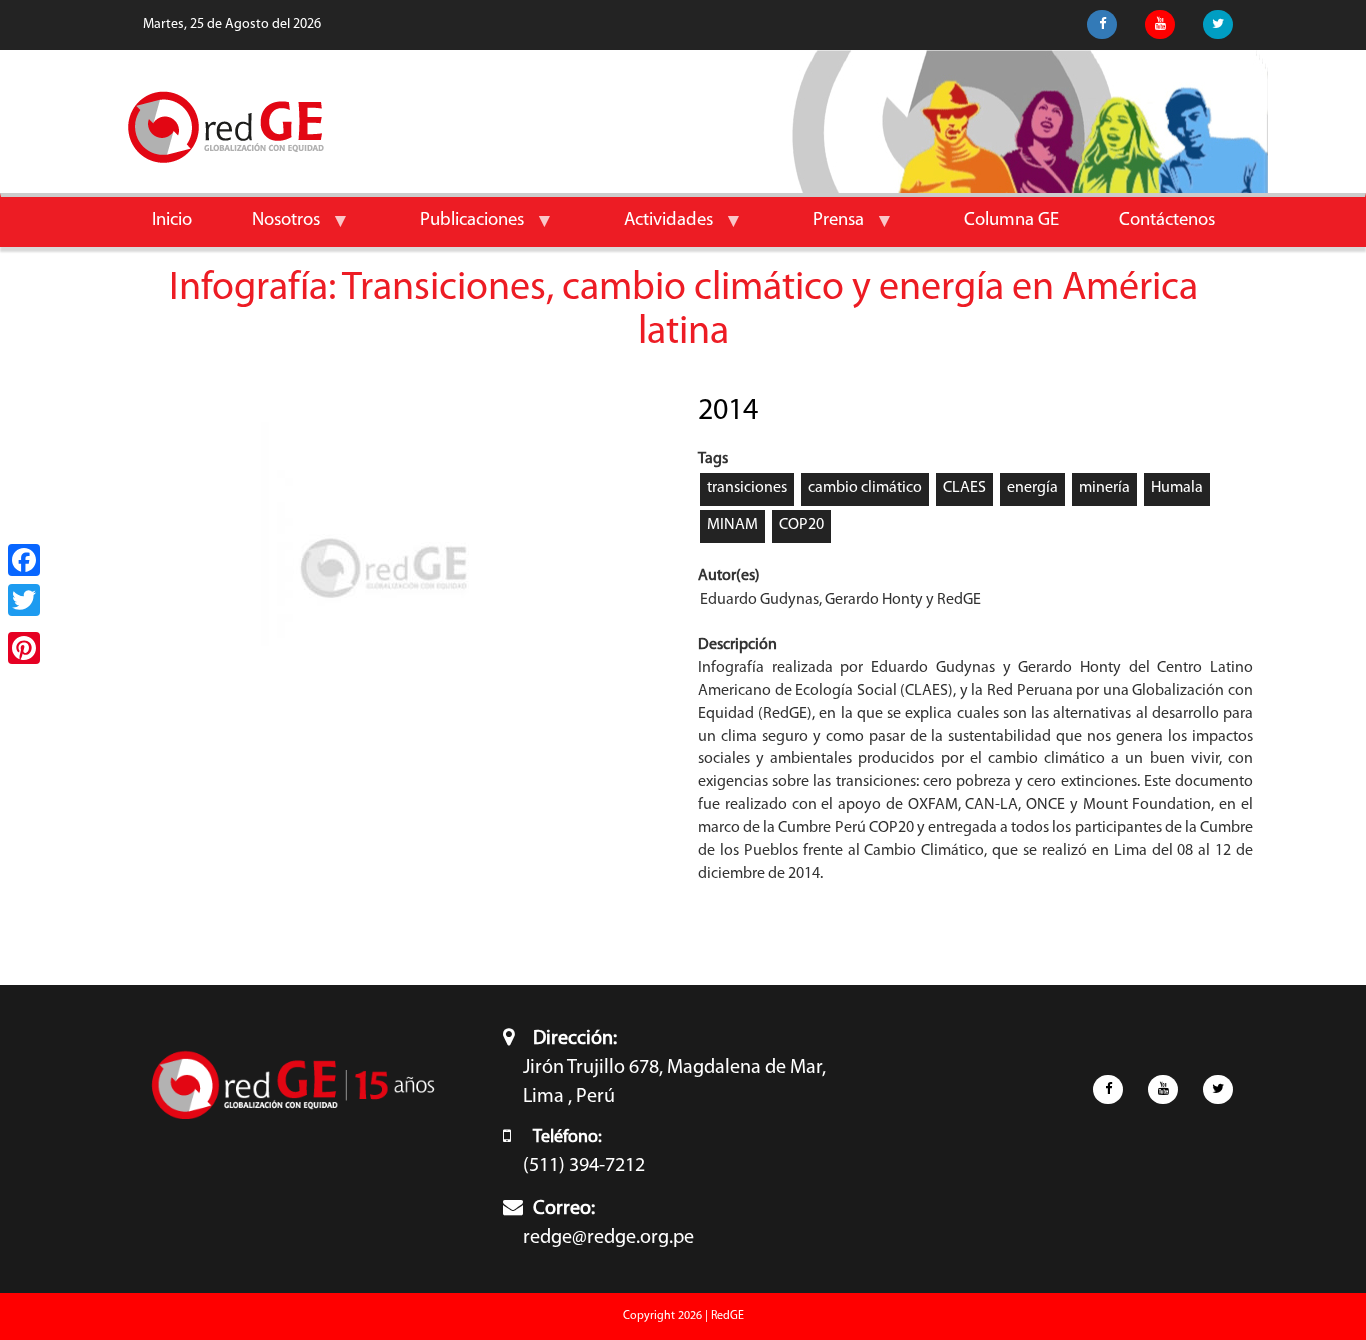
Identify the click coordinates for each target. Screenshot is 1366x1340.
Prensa (823, 228)
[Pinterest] (24, 648)
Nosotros (271, 228)
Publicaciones (457, 228)
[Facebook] (24, 560)
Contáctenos (1167, 220)
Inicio (172, 220)
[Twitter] (24, 600)
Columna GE (1011, 220)
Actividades (653, 228)
